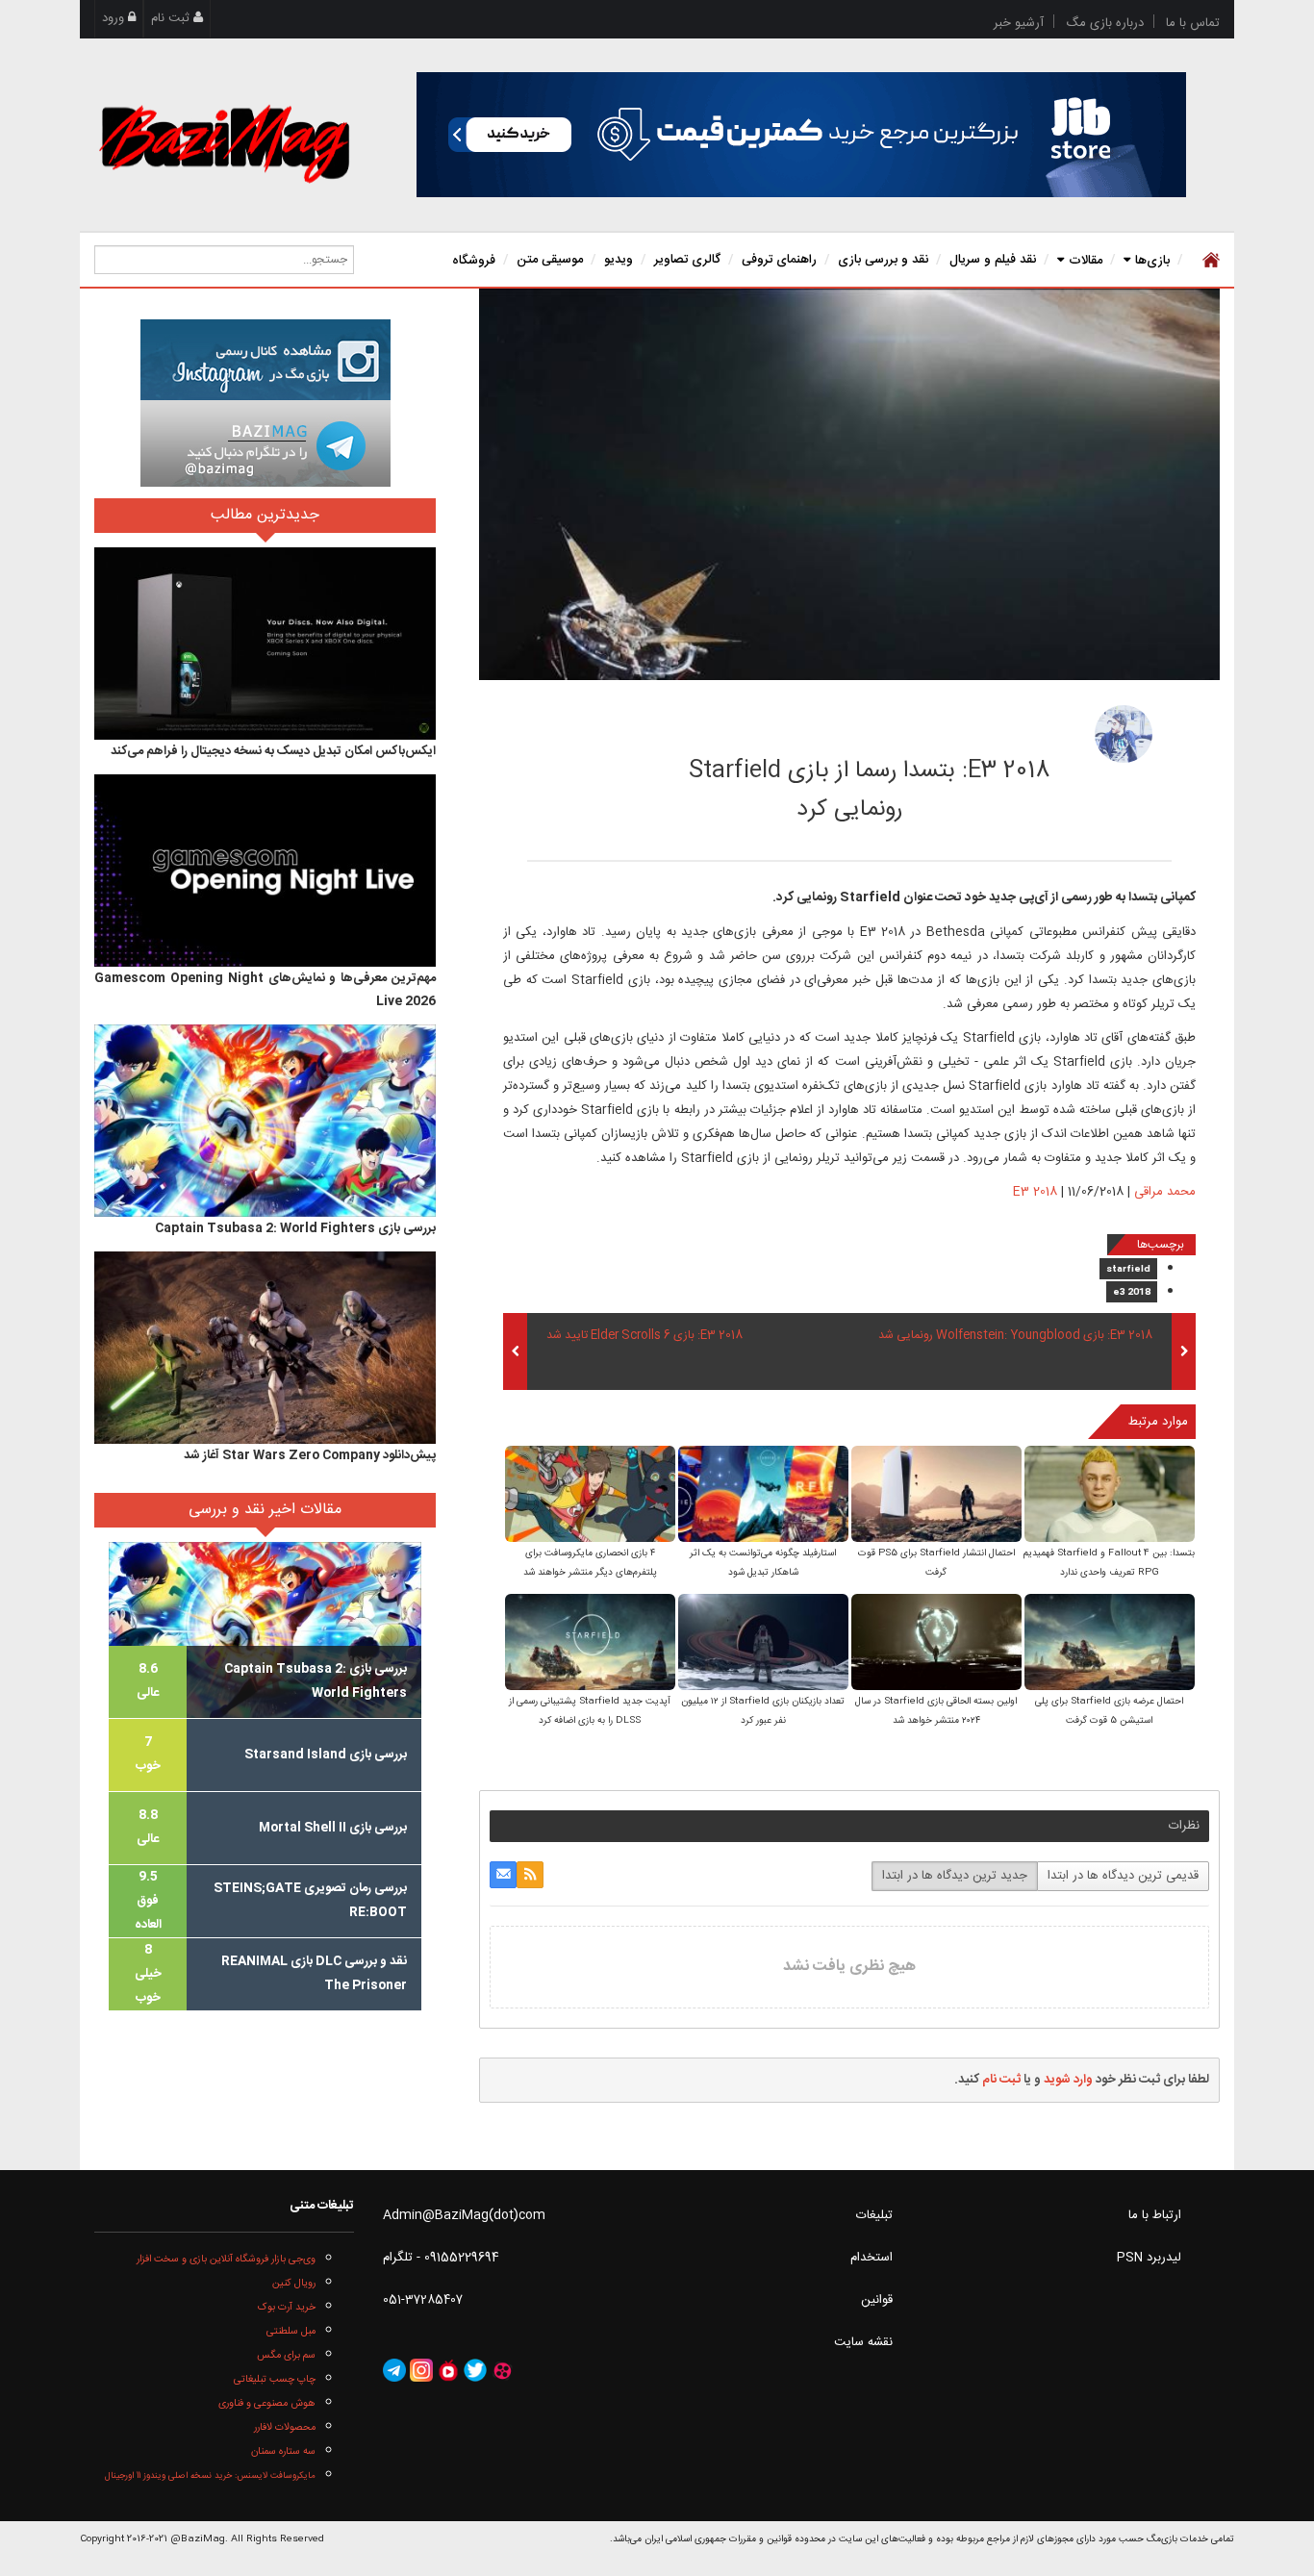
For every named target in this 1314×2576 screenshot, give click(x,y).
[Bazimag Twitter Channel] (475, 2371)
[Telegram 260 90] (265, 443)
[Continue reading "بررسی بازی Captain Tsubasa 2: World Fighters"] (265, 1121)
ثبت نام (172, 18)
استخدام (872, 2258)
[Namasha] (448, 2371)
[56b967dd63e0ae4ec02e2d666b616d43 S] (936, 1643)
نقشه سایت (863, 2342)
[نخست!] (1209, 260)
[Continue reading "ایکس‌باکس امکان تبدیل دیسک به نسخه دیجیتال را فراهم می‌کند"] (265, 644)
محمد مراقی (989, 728)
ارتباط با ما (1155, 2215)
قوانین (877, 2300)
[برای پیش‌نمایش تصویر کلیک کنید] (849, 485)
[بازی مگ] (224, 141)
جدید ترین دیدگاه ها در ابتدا (955, 1876)
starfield (1128, 1270)
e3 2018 (1132, 1293)
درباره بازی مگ (1105, 23)
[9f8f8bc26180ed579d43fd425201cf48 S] (763, 1495)
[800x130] (801, 135)
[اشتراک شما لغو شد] (530, 1875)
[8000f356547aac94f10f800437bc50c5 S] (763, 1643)
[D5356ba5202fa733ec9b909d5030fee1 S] (590, 1643)
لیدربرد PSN (1149, 2258)
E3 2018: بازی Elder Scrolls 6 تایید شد (644, 1336)
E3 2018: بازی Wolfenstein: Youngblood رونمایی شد (1015, 1336)
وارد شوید (1068, 2080)
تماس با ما (1193, 23)
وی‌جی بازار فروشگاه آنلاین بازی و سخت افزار (226, 2259)
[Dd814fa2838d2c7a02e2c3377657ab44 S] (1110, 1643)
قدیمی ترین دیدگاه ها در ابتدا (1123, 1876)
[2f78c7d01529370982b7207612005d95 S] (1110, 1495)
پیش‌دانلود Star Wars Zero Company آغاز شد (310, 1455)
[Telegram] (394, 2371)
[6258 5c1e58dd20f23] (1124, 734)
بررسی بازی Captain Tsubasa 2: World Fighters (295, 1228)
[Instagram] (421, 2371)
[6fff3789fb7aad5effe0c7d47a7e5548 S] (590, 1495)
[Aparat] (502, 2371)
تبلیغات (874, 2215)
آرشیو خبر (1019, 23)
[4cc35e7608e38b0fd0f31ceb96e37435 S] (936, 1495)
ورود (115, 18)
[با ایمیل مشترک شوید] (503, 1875)
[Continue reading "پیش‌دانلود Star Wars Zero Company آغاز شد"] (265, 1348)
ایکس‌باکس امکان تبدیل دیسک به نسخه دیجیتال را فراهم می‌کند (273, 751)
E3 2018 (1035, 1192)
